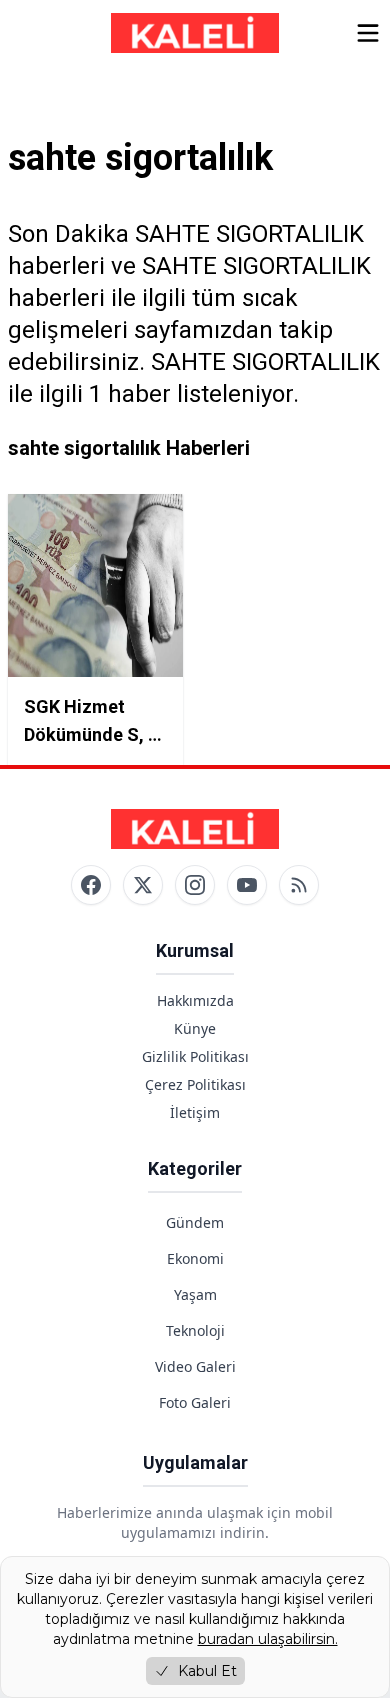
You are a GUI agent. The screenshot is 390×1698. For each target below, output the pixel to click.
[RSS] (299, 885)
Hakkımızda (195, 1000)
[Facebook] (91, 885)
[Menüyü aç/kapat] (368, 33)
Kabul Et (207, 1671)
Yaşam (195, 1294)
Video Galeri (195, 1366)
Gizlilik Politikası (195, 1056)
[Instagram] (195, 885)
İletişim (195, 1112)
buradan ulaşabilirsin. (268, 1639)
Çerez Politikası (195, 1084)
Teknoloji (195, 1330)
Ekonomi (195, 1258)
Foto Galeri (195, 1402)
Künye (195, 1028)
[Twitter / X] (143, 885)
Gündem (195, 1222)
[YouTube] (247, 885)
